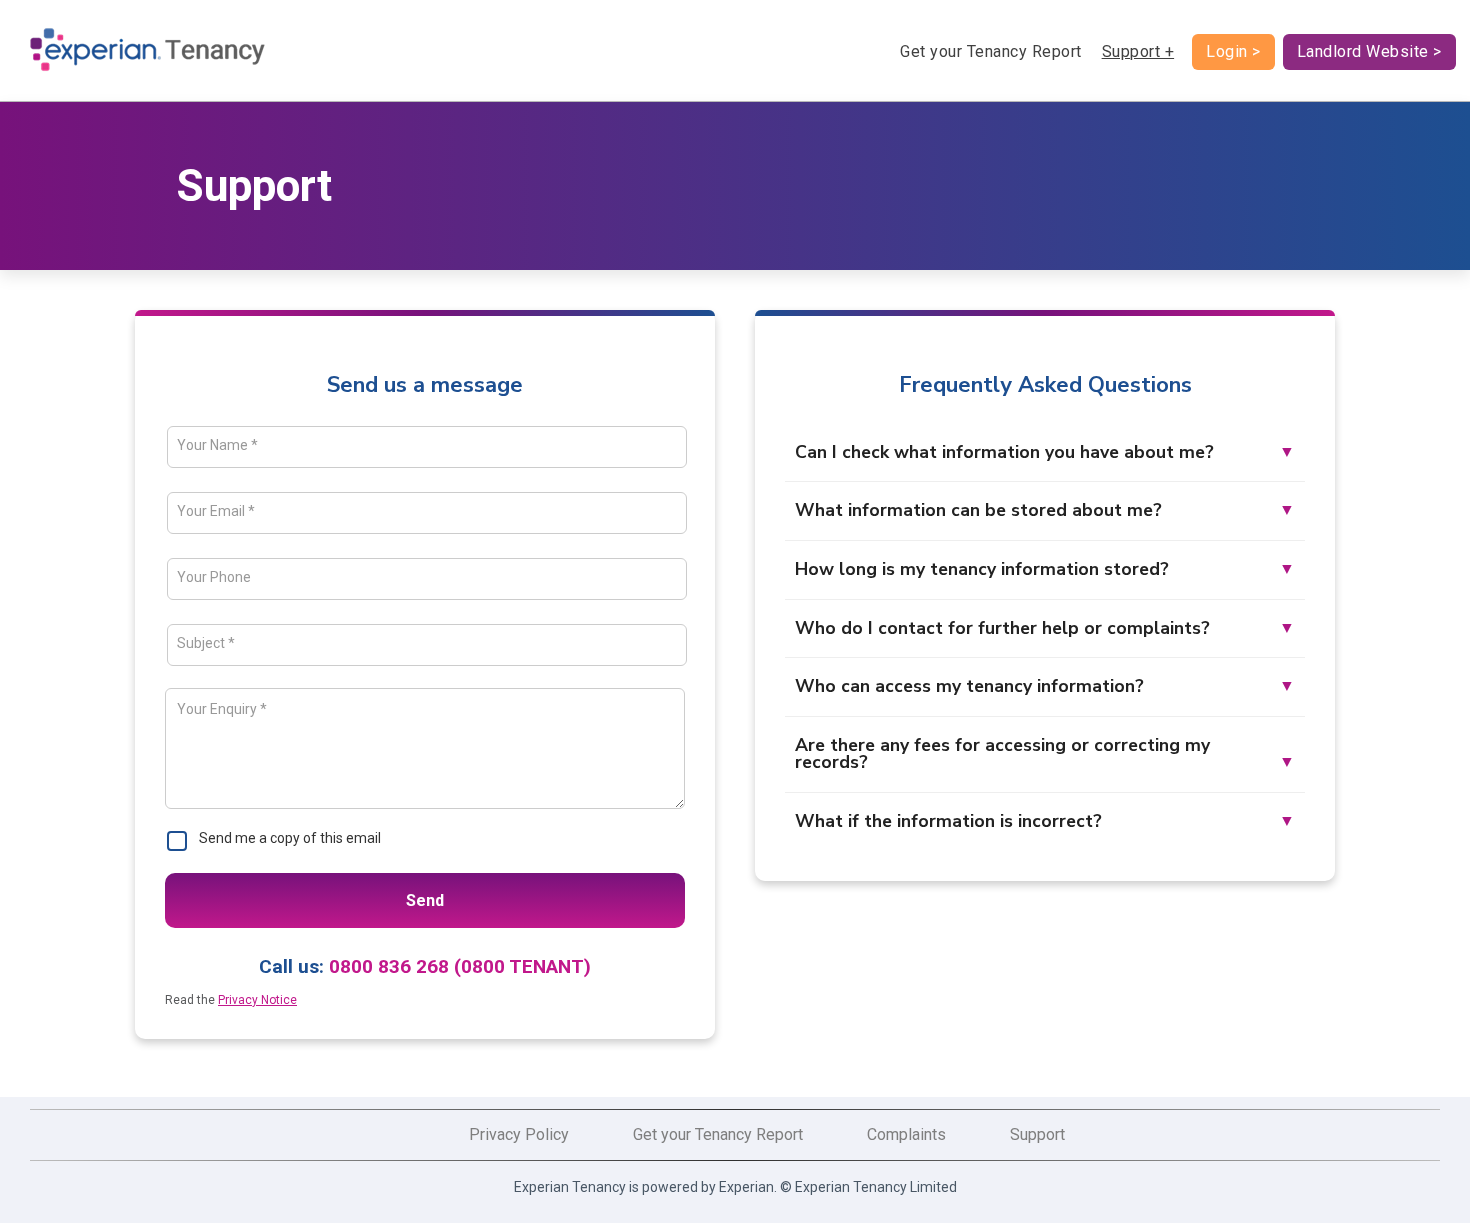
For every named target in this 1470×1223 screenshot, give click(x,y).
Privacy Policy (519, 1135)
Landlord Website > (1369, 51)
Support (1037, 1135)
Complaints (906, 1135)
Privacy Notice (257, 1000)
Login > (1233, 51)
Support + (1138, 51)
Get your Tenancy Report (991, 51)
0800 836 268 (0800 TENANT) (460, 966)
